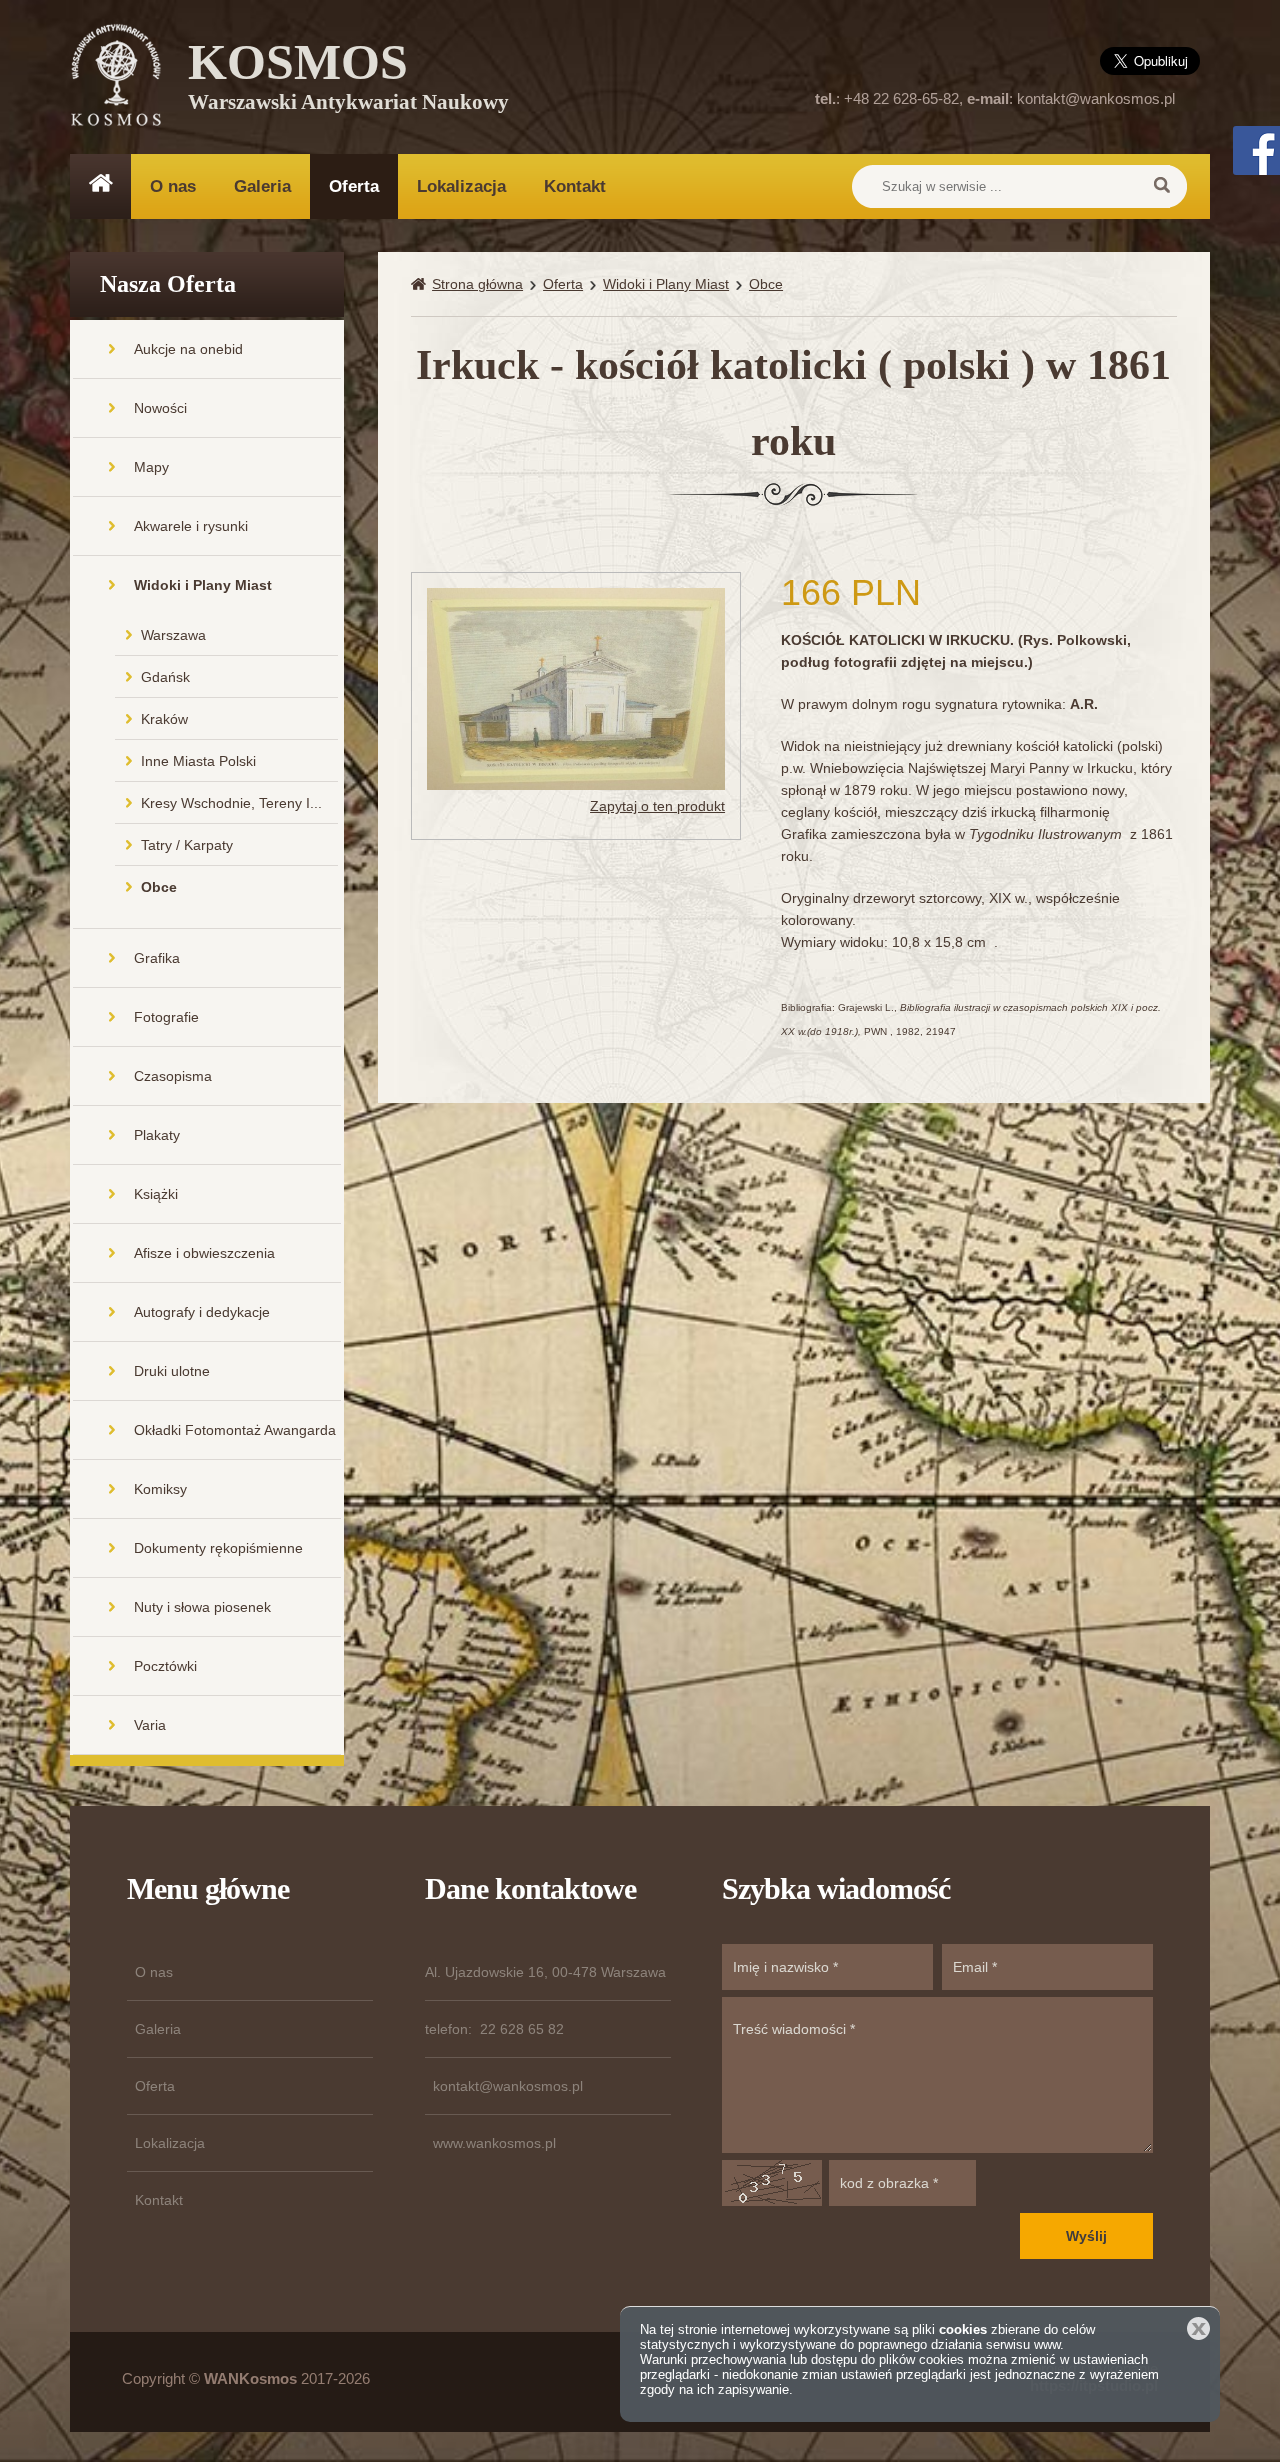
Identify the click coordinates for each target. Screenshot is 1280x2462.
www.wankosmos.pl (494, 2143)
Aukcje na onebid (188, 349)
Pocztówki (165, 1666)
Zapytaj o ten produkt (657, 806)
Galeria (262, 186)
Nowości (160, 408)
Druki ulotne (172, 1371)
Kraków (164, 719)
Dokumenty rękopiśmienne (218, 1548)
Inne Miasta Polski (198, 761)
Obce (159, 887)
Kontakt (575, 186)
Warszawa (173, 635)
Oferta (354, 186)
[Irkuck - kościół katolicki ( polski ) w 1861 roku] (576, 688)
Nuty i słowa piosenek (202, 1607)
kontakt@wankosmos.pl (1096, 98)
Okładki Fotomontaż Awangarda (235, 1430)
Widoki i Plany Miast (203, 585)
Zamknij (1198, 2328)
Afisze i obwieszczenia (204, 1253)
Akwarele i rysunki (191, 526)
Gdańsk (165, 677)
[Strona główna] (421, 284)
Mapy (151, 467)
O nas (173, 186)
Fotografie (166, 1017)
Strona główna (477, 284)
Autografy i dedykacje (202, 1312)
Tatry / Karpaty (187, 845)
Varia (150, 1725)
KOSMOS (348, 80)
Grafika (157, 958)
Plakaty (157, 1135)
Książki (156, 1194)
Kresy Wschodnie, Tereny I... (231, 803)
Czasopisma (173, 1076)
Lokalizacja (461, 186)
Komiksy (160, 1489)
